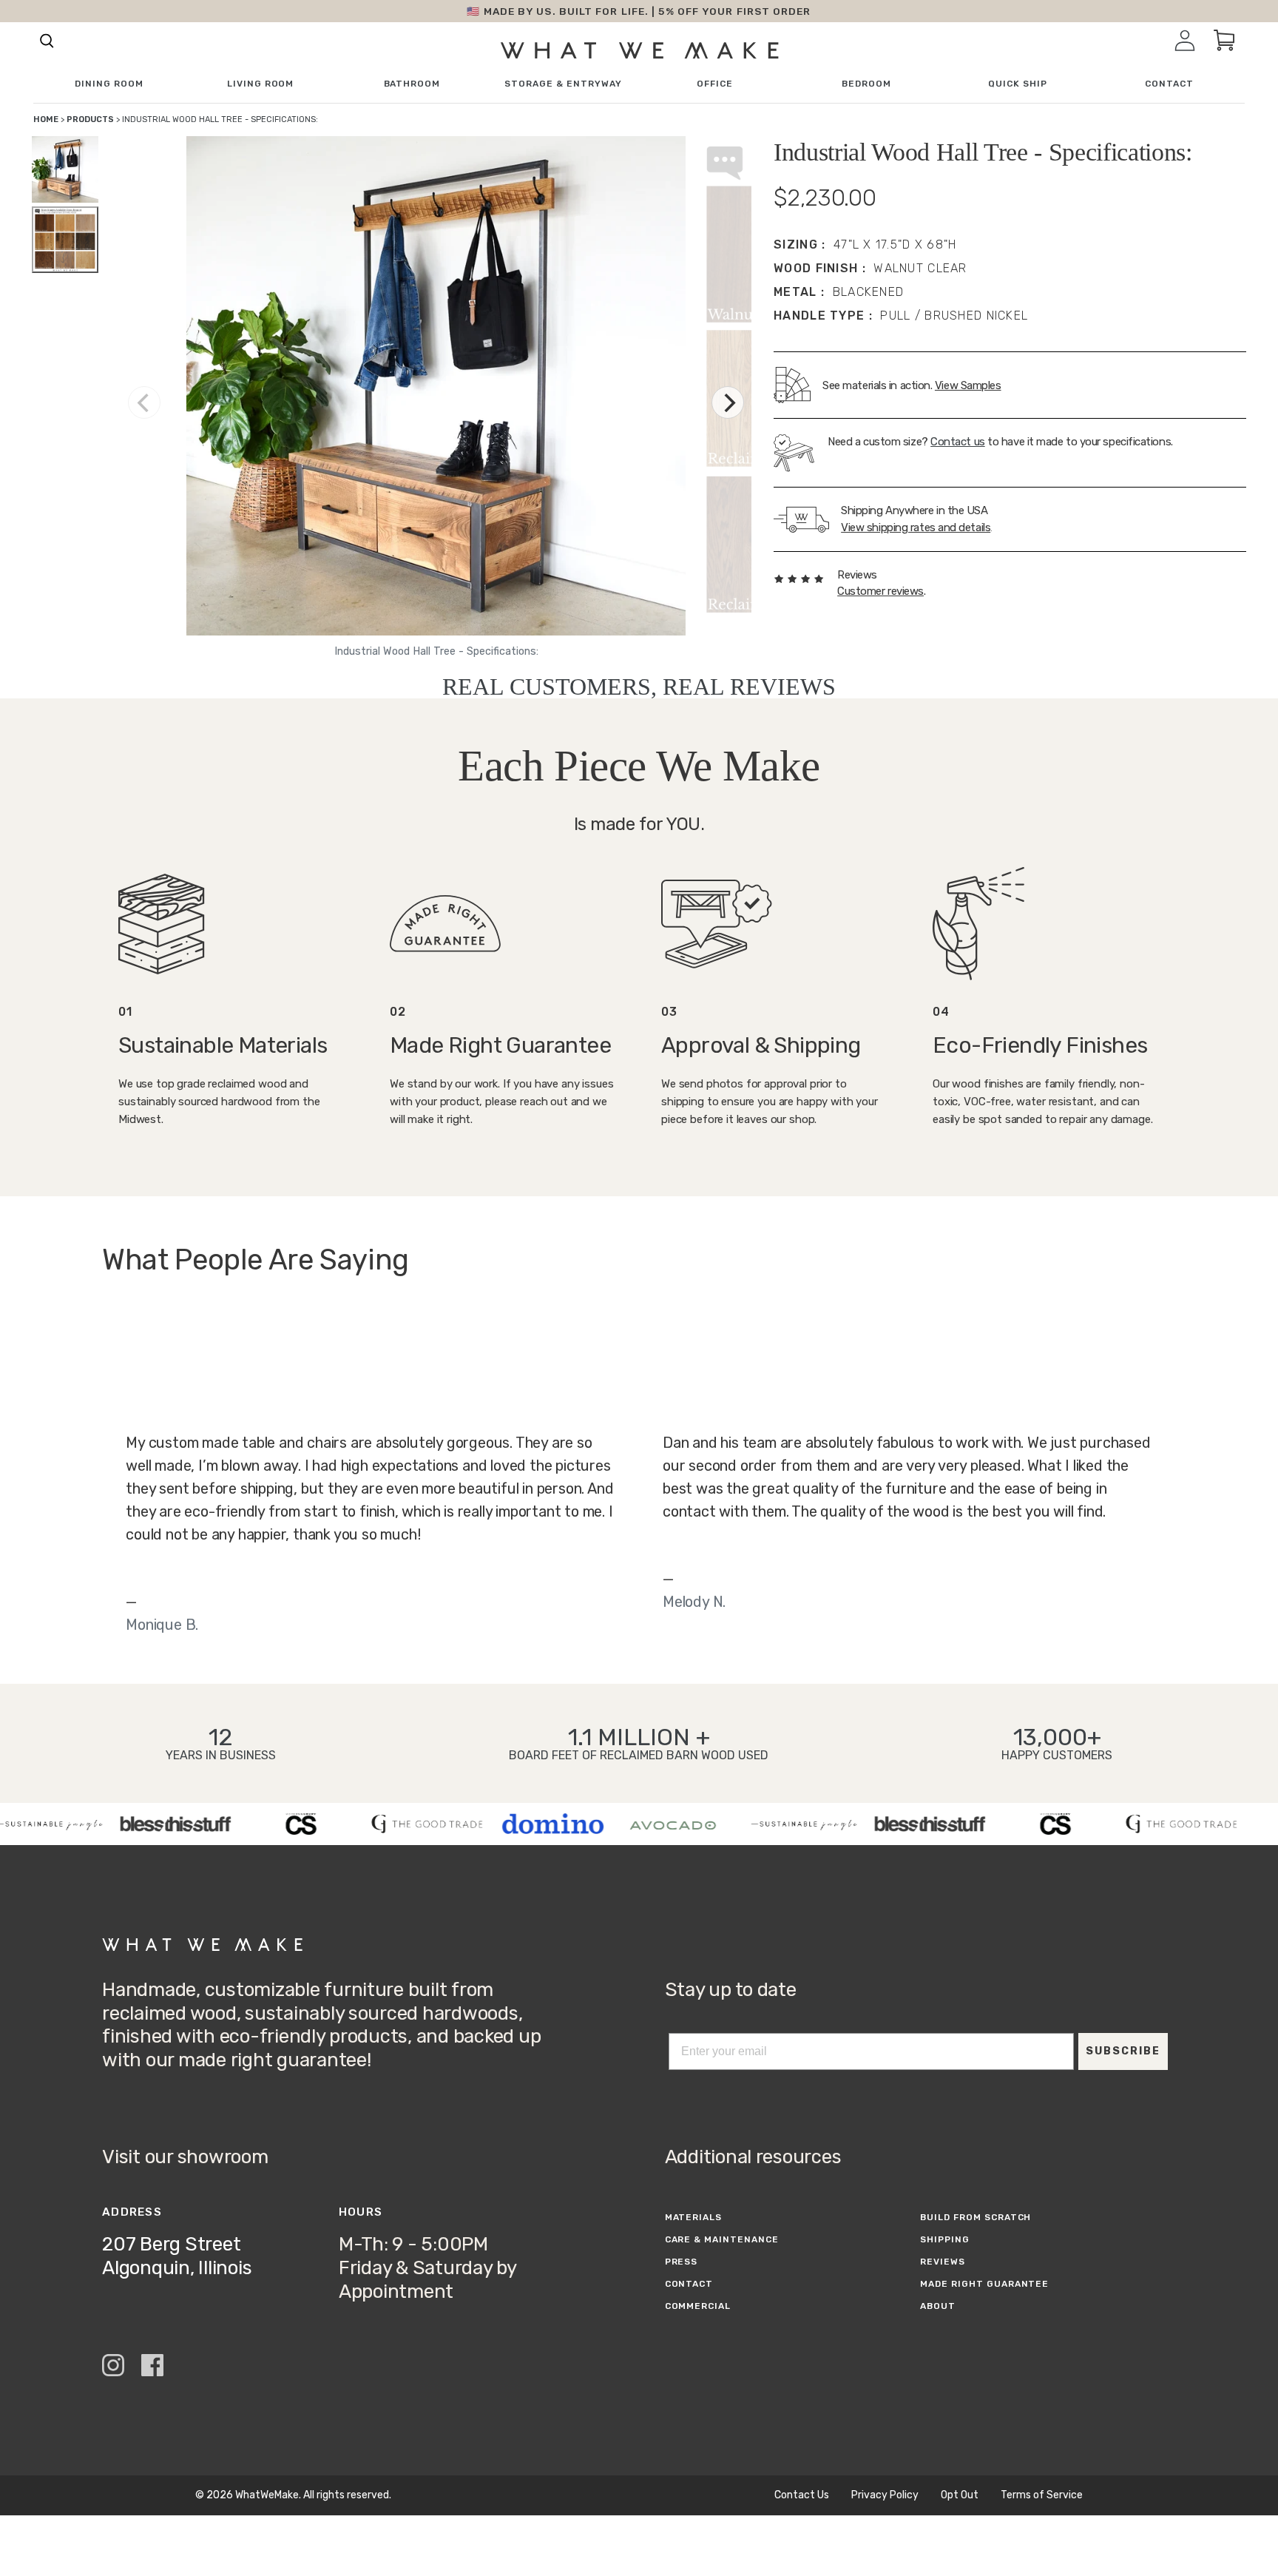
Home (46, 119)
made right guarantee (984, 2284)
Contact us (958, 442)
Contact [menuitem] (1169, 84)
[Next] (728, 402)
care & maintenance (722, 2239)
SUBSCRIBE (1123, 2051)
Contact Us (802, 2495)
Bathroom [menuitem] (412, 84)
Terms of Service (1042, 2495)
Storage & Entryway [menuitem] (563, 84)
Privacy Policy (885, 2495)
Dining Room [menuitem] (109, 84)
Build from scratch (976, 2217)
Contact (689, 2284)
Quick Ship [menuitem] (1018, 84)
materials (694, 2217)
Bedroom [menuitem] (866, 84)
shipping (945, 2239)
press (682, 2262)
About (938, 2306)
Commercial (698, 2306)
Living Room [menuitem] (261, 84)
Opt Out (960, 2495)
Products (90, 119)
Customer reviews (880, 591)
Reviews (943, 2262)
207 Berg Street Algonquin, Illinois (177, 2256)
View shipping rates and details (916, 527)
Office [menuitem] (715, 84)
